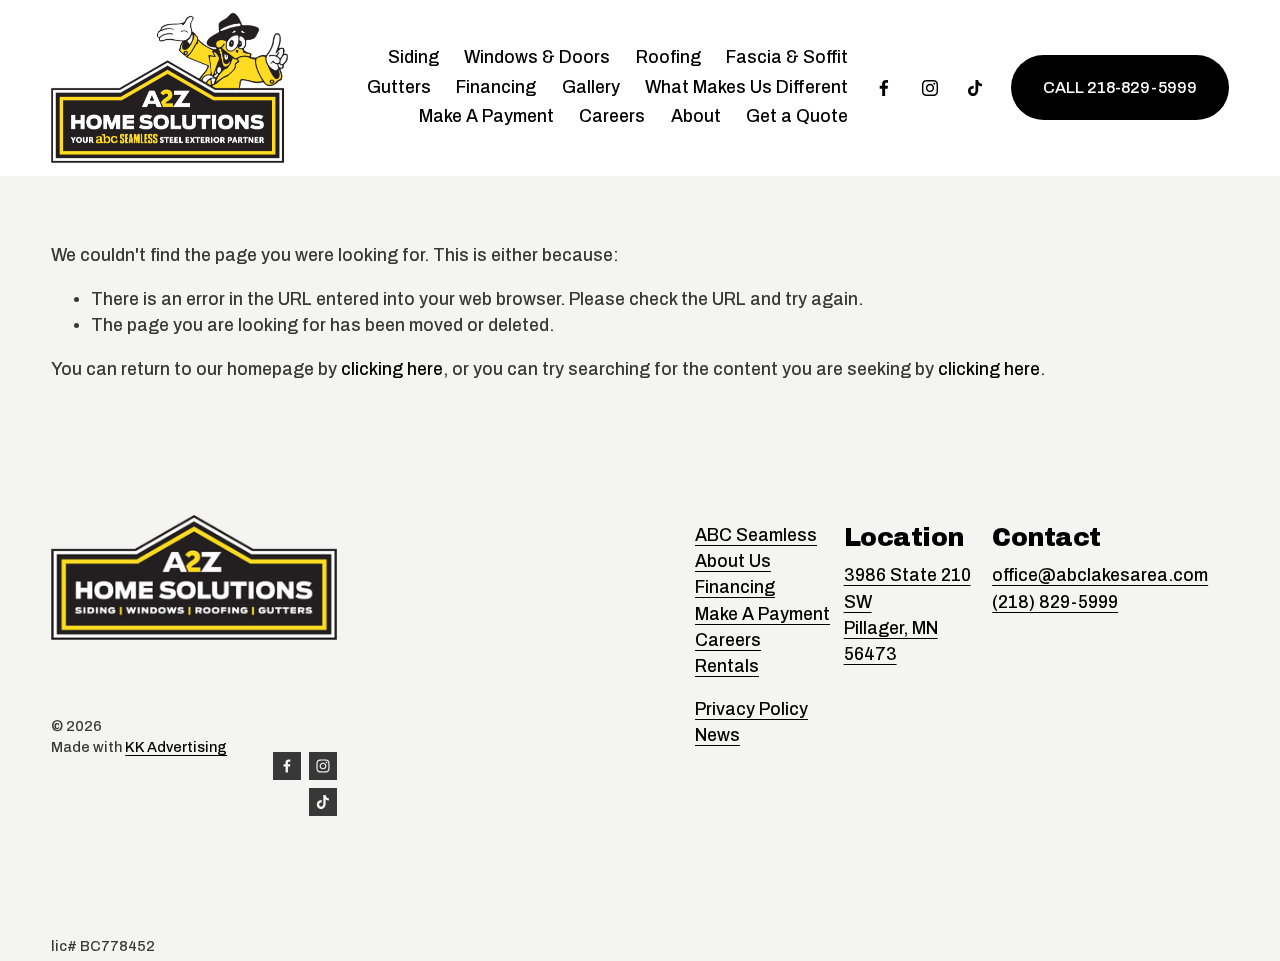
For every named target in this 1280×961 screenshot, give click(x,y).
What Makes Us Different (746, 87)
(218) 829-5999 (1055, 602)
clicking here (392, 369)
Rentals (727, 666)
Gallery (591, 87)
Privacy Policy (751, 709)
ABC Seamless (756, 535)
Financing (496, 87)
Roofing (668, 57)
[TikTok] (975, 88)
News (717, 735)
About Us (733, 561)
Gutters (399, 87)
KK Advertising (176, 747)
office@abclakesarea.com (1100, 575)
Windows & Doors (537, 57)
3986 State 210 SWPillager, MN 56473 (907, 615)
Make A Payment (486, 116)
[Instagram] (930, 88)
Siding (413, 57)
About (696, 116)
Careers (612, 116)
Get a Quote (797, 116)
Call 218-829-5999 (1120, 87)
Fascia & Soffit (787, 57)
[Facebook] (884, 88)
